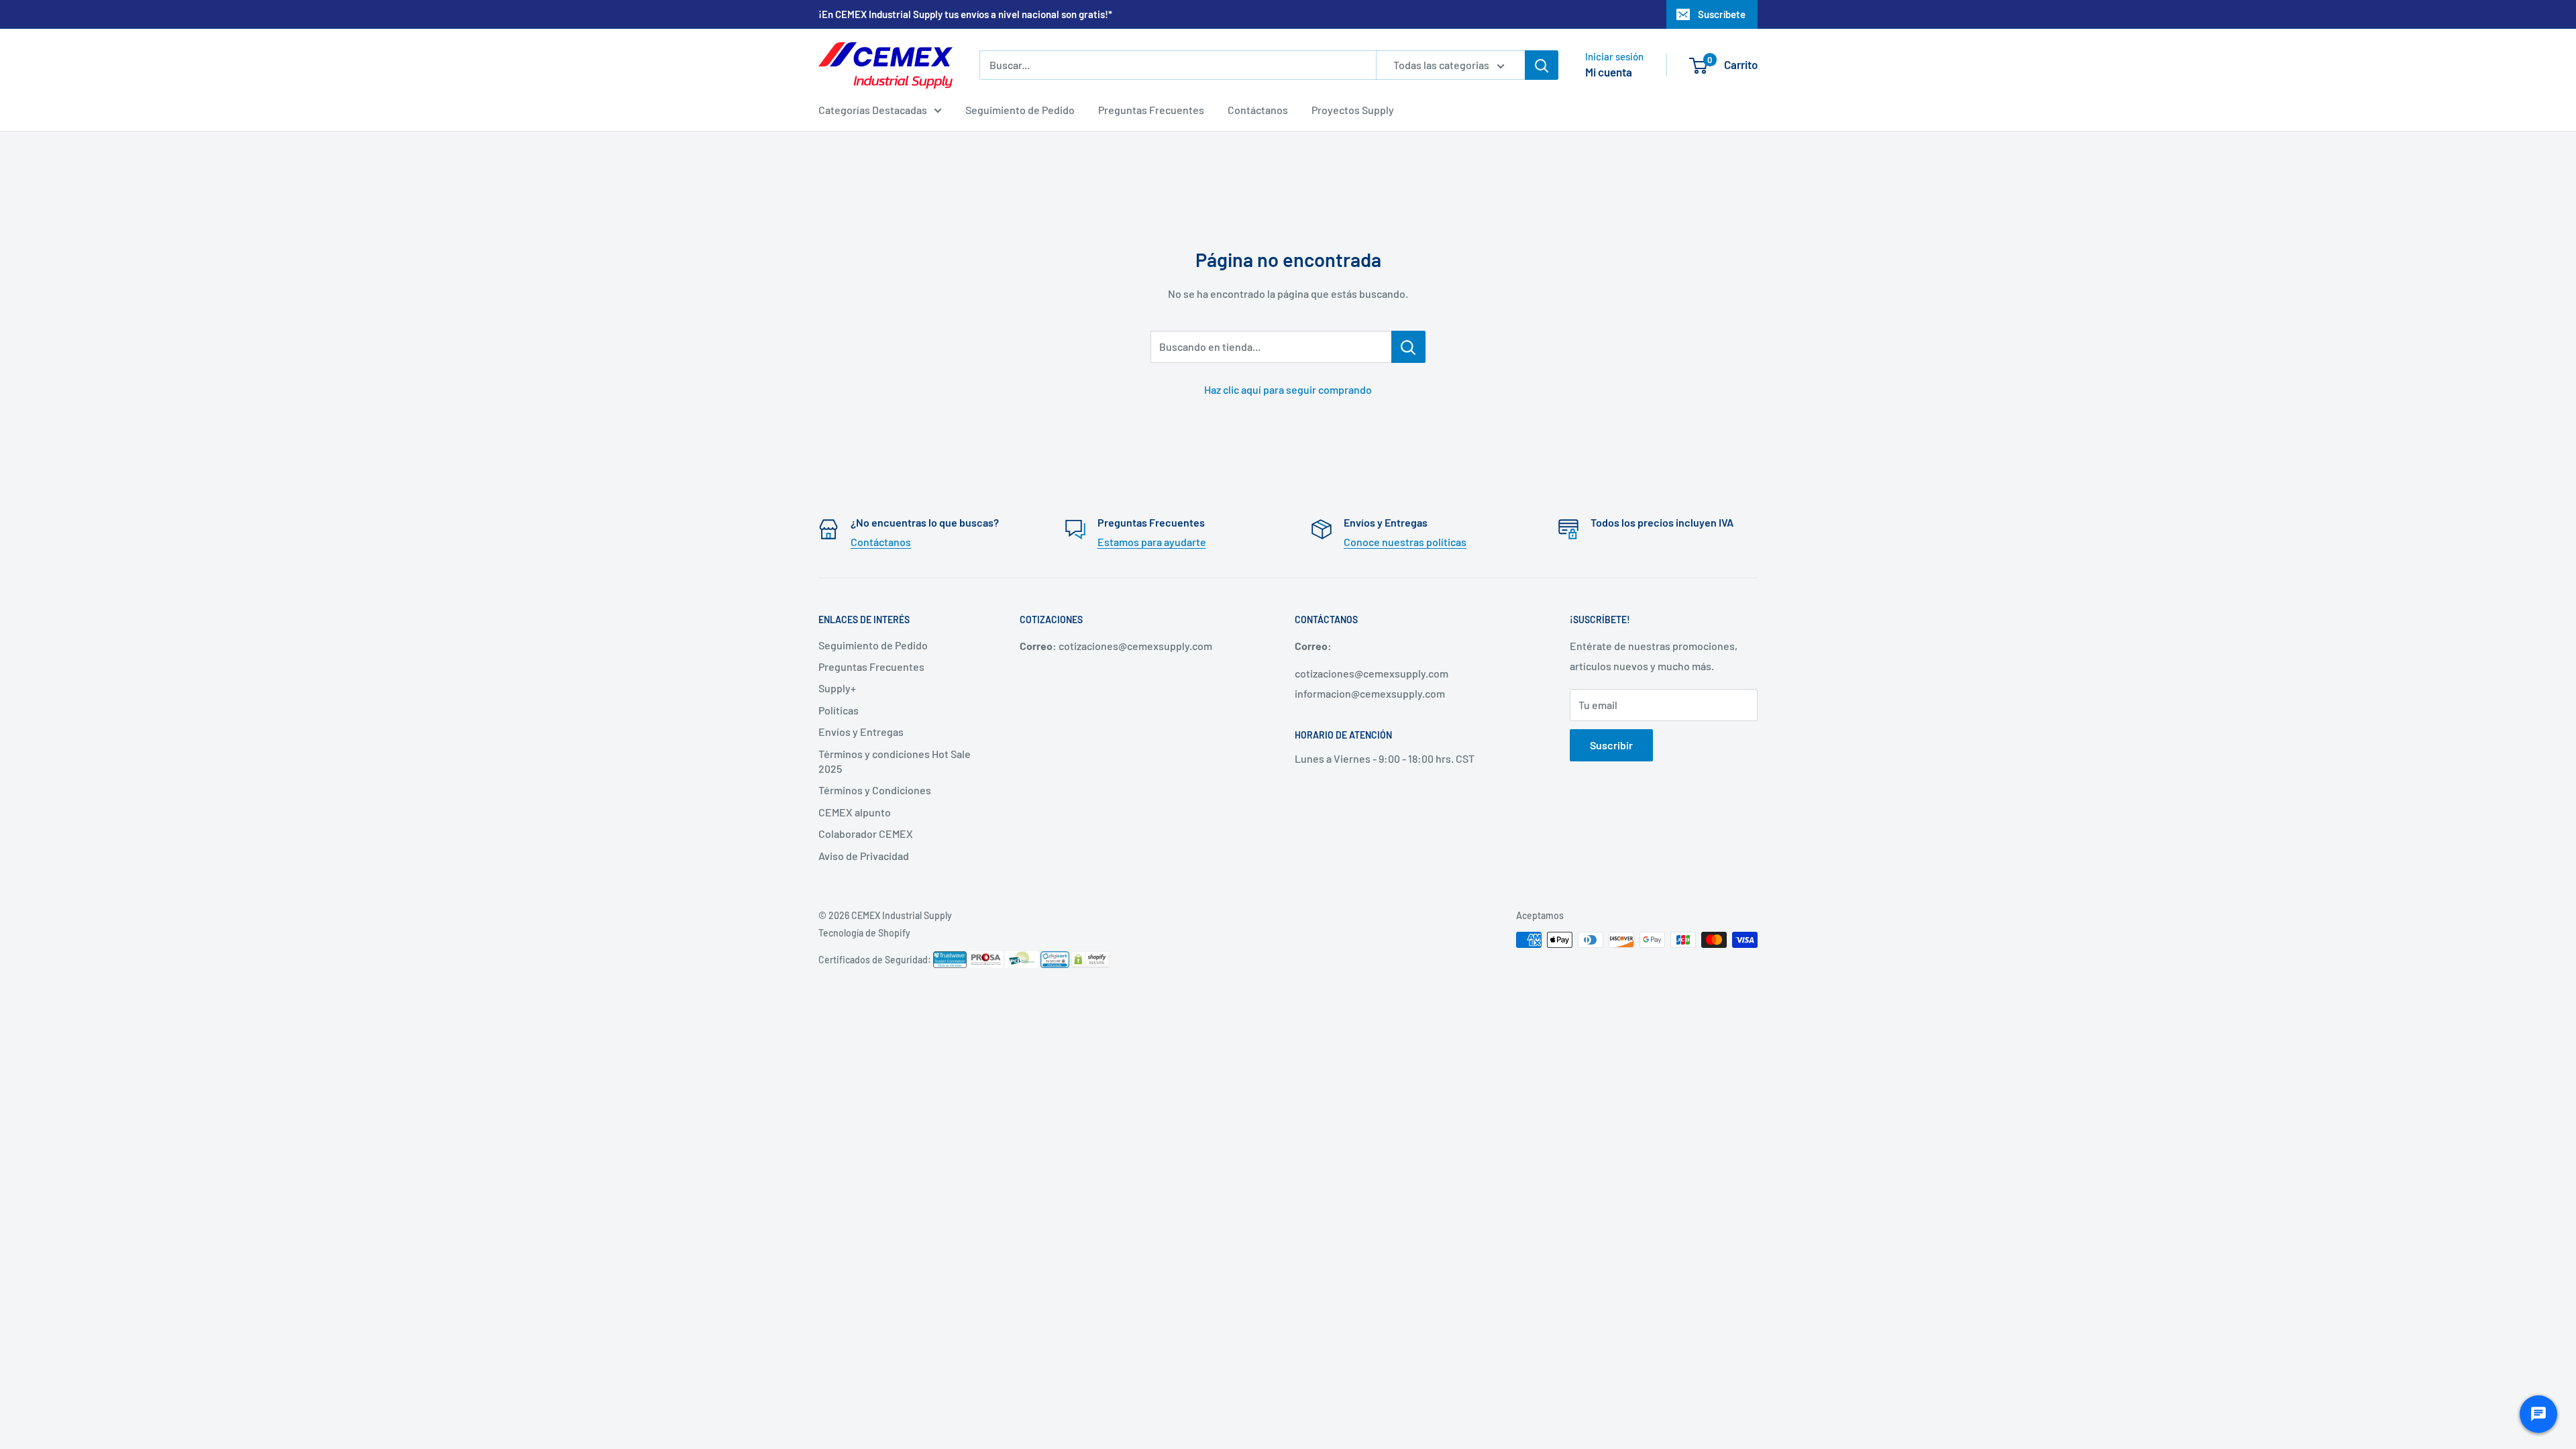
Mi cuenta (1609, 72)
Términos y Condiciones (875, 790)
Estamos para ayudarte (1152, 542)
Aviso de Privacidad (864, 856)
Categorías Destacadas (873, 110)
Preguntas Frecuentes (1151, 110)
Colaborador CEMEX (866, 834)
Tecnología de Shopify (864, 933)
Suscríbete (1722, 14)
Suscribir (1611, 745)
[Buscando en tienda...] (1408, 347)
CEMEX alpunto (855, 812)
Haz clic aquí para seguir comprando (1288, 389)
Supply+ (837, 688)
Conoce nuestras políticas (1405, 542)
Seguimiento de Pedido (1020, 110)
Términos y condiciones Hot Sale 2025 (895, 761)
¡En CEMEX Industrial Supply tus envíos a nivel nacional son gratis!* (965, 14)
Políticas (839, 710)
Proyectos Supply (1353, 110)
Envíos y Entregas (861, 732)
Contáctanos (1258, 110)
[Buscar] (1542, 65)
